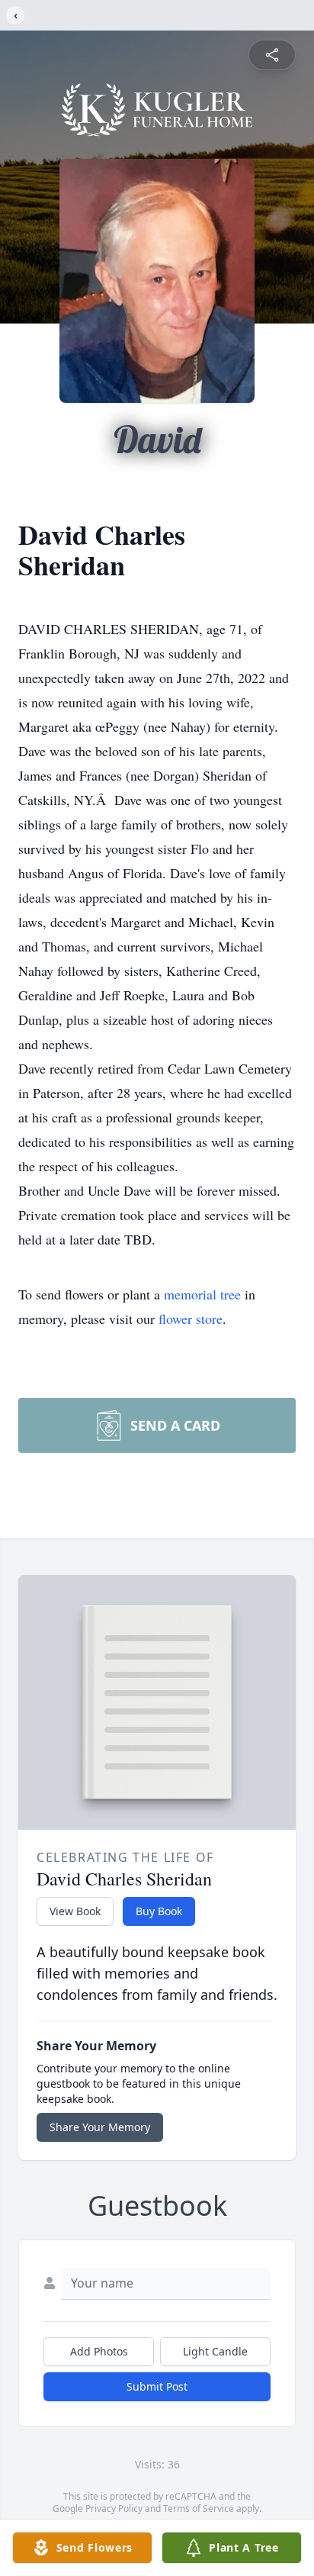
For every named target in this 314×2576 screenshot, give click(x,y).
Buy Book (159, 1911)
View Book (75, 1911)
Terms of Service (199, 2508)
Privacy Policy (114, 2508)
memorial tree (202, 1294)
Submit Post (157, 2386)
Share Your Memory (100, 2127)
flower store (191, 1319)
